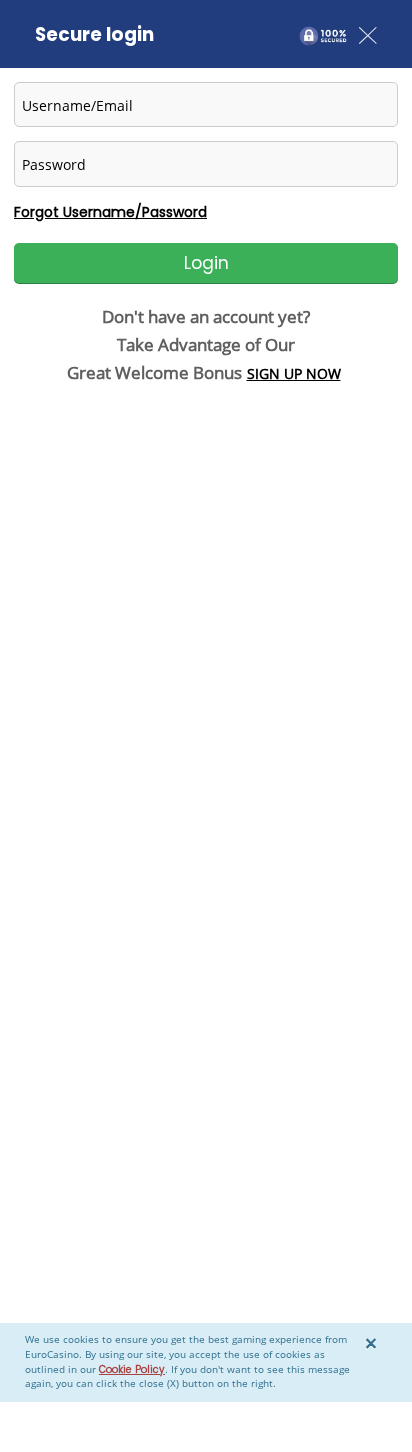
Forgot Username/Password (110, 212)
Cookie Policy (132, 1369)
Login (206, 263)
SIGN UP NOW (294, 373)
